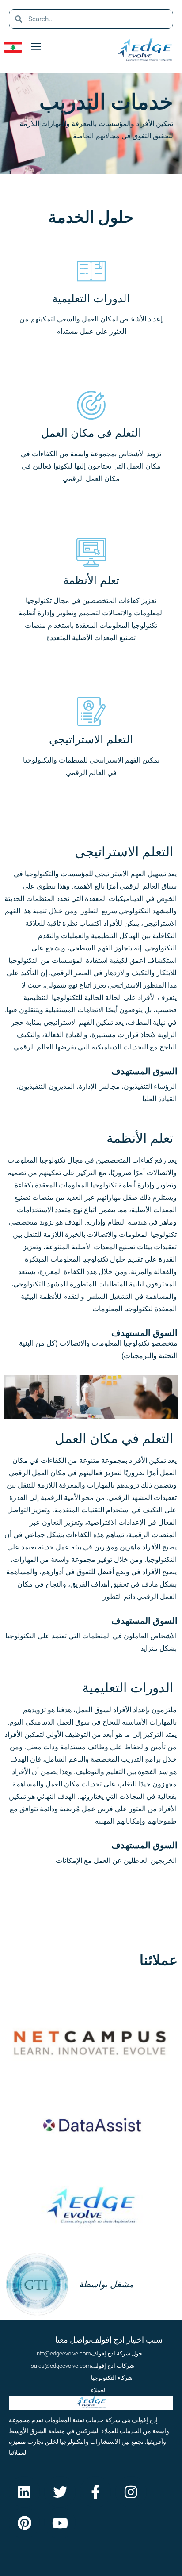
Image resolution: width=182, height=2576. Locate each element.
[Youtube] (60, 2523)
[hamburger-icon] (36, 47)
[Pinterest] (24, 2523)
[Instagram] (131, 2492)
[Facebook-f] (95, 2492)
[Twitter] (60, 2492)
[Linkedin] (24, 2492)
